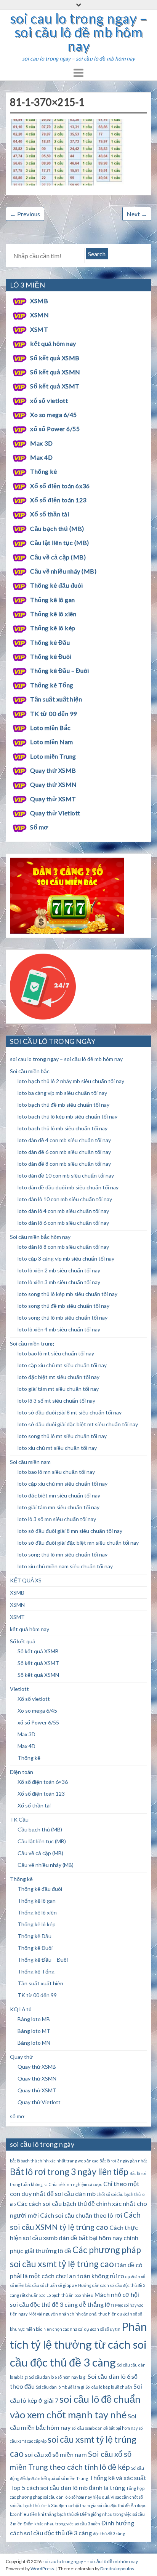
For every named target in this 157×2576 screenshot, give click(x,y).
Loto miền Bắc (50, 728)
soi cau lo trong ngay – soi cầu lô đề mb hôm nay (78, 32)
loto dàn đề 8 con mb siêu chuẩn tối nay (64, 1164)
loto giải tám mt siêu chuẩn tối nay (58, 1389)
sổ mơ (17, 2116)
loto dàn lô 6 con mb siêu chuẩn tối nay (63, 1223)
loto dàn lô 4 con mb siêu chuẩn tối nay (63, 1211)
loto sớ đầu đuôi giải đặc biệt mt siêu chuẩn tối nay (78, 1424)
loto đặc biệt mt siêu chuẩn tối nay (58, 1377)
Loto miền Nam (51, 742)
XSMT (39, 329)
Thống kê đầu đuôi (56, 585)
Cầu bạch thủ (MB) (57, 528)
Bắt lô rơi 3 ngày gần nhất (123, 2161)
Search (97, 254)
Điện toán (22, 1772)
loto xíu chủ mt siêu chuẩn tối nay (57, 1448)
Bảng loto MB (34, 2019)
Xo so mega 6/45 (53, 415)
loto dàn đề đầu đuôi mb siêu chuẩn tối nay (68, 1187)
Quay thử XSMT (53, 799)
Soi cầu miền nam (30, 1462)
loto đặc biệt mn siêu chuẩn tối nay (59, 1495)
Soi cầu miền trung (32, 1343)
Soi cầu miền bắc (30, 1071)
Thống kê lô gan (52, 600)
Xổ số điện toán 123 (58, 500)
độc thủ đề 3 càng (109, 2534)
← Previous (25, 214)
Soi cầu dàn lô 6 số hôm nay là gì (58, 2377)
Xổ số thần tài (50, 514)
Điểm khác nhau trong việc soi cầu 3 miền (62, 2524)
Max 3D (41, 443)
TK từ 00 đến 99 (53, 714)
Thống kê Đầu (50, 642)
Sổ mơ (39, 827)
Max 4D (41, 457)
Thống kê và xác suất (118, 2478)
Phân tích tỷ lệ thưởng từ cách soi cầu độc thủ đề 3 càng (78, 2344)
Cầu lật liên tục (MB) (59, 543)
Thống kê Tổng (52, 685)
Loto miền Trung (53, 756)
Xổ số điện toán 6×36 (43, 1782)
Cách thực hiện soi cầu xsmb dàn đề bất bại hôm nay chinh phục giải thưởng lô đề (74, 2239)
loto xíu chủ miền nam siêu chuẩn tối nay (65, 1566)
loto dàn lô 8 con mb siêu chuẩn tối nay (63, 1247)
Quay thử (21, 2057)
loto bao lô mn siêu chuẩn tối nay (56, 1472)
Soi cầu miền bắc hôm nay (40, 1237)
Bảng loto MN (34, 2043)
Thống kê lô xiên (53, 614)
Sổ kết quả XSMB (55, 358)
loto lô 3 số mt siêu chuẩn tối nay (56, 1401)
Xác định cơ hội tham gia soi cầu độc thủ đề (90, 2505)
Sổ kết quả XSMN (55, 372)
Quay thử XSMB (53, 770)
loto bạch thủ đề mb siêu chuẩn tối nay (63, 1105)
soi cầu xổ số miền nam (56, 2454)
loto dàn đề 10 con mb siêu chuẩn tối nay (66, 1175)
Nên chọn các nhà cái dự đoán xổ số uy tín (82, 2329)
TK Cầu (19, 1819)
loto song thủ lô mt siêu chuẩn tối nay (62, 1436)
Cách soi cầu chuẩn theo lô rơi (81, 2215)
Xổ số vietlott (34, 1699)
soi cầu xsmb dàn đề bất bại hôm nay (105, 2428)
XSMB (39, 301)
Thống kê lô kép (53, 628)
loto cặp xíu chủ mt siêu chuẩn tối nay (62, 1365)
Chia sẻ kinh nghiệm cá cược (75, 2184)
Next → (137, 214)
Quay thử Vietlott (55, 813)
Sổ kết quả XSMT (55, 386)
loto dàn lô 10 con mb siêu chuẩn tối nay (65, 1199)
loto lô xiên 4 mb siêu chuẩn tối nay (59, 1329)
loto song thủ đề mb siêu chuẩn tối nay (63, 1306)
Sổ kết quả (23, 1641)
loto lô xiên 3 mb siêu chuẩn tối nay (59, 1282)
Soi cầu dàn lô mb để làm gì (60, 2387)
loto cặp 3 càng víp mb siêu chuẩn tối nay (66, 1258)
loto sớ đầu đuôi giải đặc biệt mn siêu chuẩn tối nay (78, 1543)
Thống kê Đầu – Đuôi (59, 670)
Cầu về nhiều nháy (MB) (63, 571)
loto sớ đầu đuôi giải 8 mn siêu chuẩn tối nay (70, 1531)
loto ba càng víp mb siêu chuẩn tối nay (62, 1093)
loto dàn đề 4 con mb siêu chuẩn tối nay (64, 1140)
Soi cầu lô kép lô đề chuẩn (109, 2387)
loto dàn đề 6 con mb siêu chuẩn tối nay (64, 1152)
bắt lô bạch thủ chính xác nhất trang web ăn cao (54, 2161)
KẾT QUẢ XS (26, 1580)
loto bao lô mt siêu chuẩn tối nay (56, 1353)
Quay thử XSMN (53, 784)
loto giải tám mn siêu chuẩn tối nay (58, 1507)
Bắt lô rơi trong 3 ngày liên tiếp (69, 2172)
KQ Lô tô (21, 2009)
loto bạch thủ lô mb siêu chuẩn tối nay (62, 1128)
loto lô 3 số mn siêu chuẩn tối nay (57, 1519)
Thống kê (43, 471)
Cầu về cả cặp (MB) (58, 557)
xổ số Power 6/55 (55, 429)
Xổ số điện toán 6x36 (60, 486)
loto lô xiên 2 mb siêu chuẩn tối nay (59, 1270)
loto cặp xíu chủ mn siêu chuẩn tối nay (62, 1484)
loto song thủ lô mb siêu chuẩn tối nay (62, 1318)
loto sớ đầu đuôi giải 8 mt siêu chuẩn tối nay (70, 1412)
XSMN (39, 315)
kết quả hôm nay (53, 343)
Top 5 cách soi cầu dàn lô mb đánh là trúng (67, 2487)
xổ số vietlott (49, 400)
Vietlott (19, 1689)
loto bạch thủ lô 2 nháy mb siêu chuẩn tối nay (71, 1081)
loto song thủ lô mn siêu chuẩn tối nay (62, 1554)
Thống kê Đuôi (51, 656)
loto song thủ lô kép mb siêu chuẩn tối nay (67, 1294)
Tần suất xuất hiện (56, 699)
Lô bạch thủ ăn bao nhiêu (70, 2295)
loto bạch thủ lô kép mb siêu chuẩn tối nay (67, 1116)
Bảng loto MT (34, 2031)
